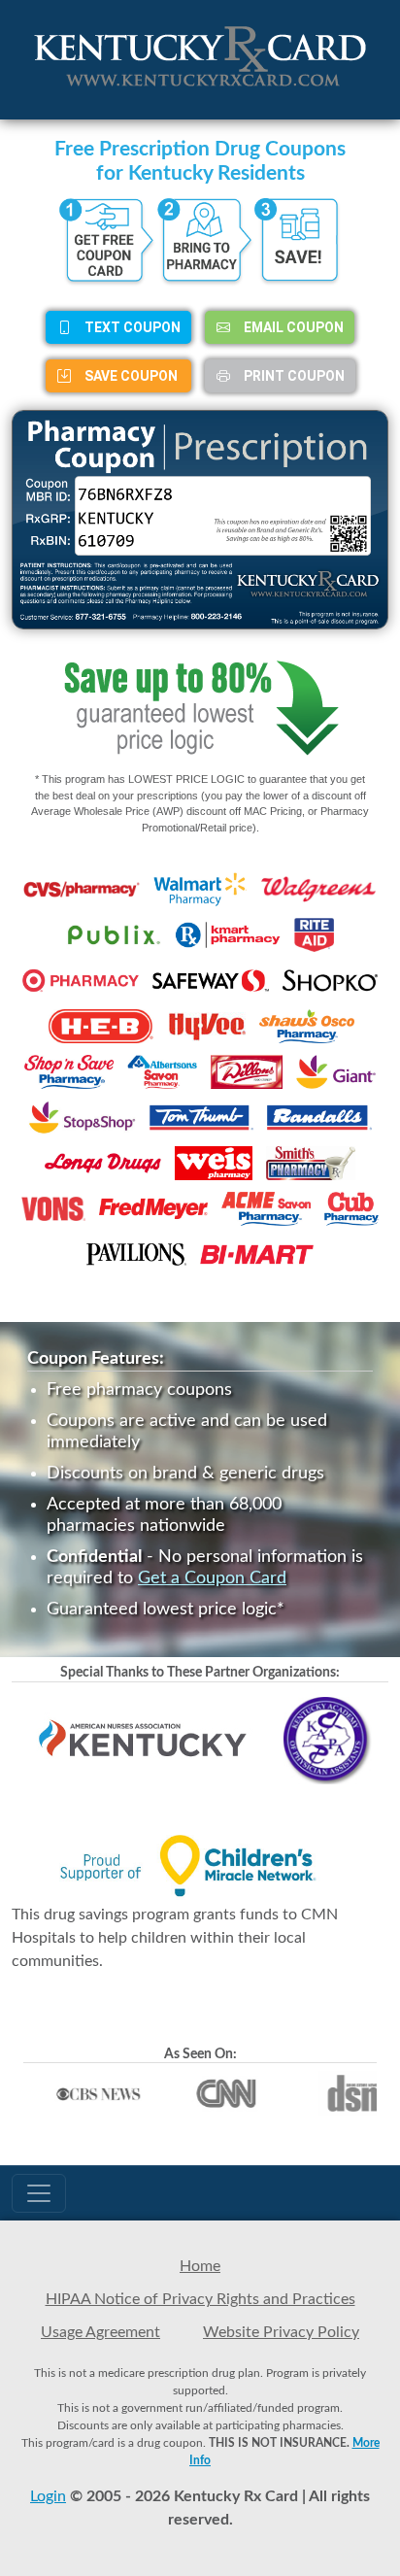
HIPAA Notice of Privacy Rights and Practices (200, 2299)
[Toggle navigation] (39, 2193)
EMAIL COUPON (292, 327)
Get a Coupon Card (212, 1578)
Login (48, 2496)
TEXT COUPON (131, 327)
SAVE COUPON (130, 376)
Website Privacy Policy (281, 2332)
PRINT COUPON (293, 376)
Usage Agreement (100, 2332)
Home (200, 2266)
